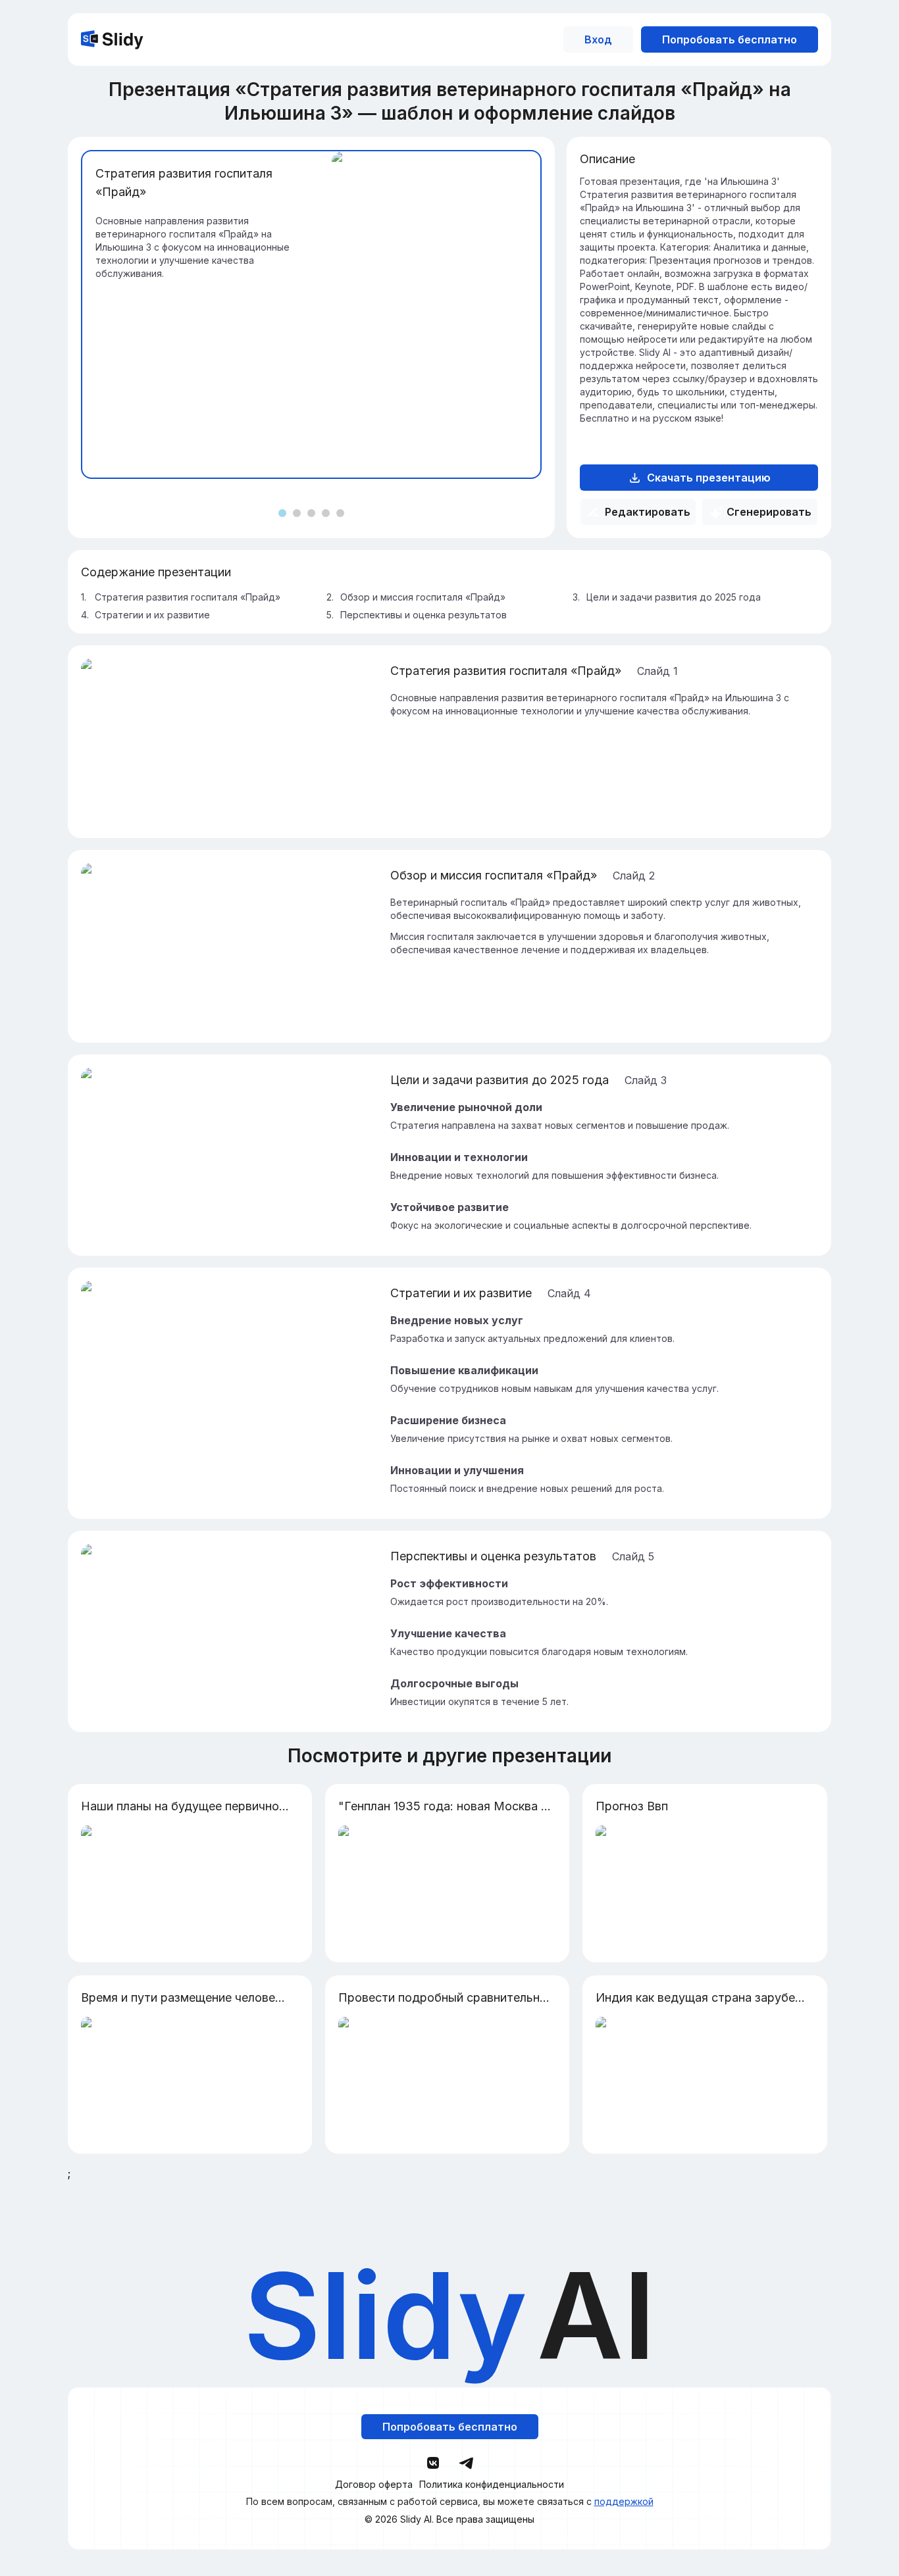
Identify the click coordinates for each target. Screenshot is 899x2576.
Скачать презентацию (709, 478)
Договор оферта (374, 2485)
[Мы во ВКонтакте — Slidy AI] (433, 2463)
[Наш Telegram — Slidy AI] (466, 2462)
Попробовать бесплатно (730, 39)
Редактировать (648, 512)
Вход (598, 39)
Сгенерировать (769, 512)
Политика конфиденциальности (492, 2485)
